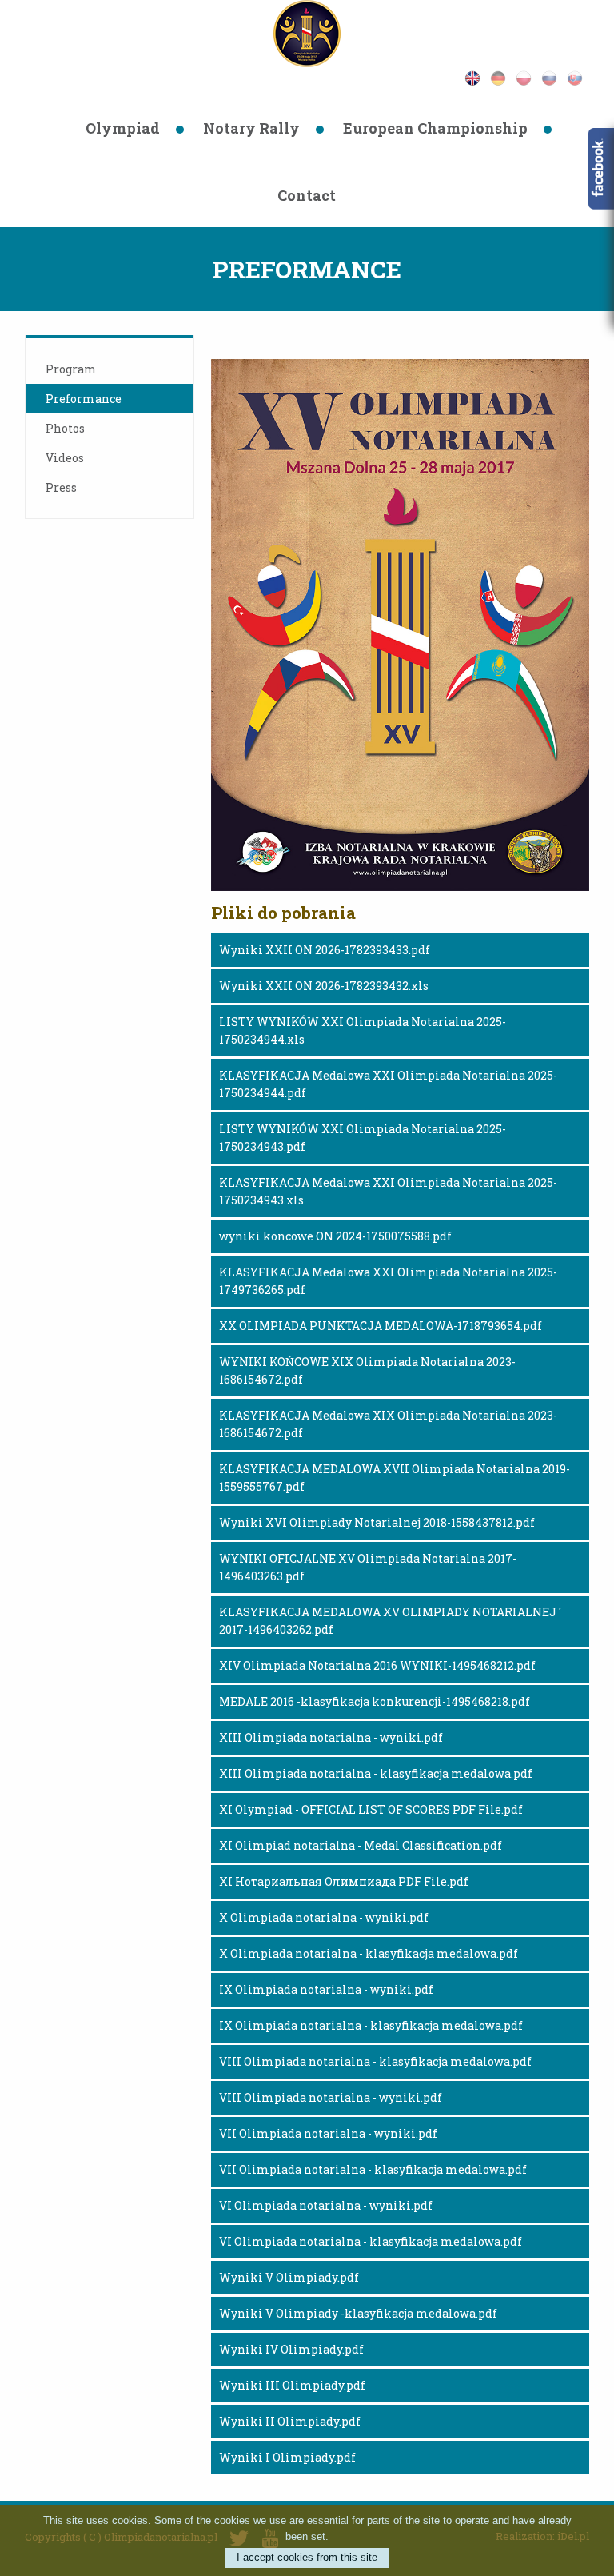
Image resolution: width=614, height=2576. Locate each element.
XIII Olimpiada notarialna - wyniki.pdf (331, 1737)
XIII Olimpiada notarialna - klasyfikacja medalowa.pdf (376, 1773)
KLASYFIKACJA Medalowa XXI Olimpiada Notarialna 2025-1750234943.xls (388, 1191)
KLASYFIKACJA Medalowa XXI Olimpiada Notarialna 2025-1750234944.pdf (388, 1084)
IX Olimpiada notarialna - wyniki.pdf (326, 1989)
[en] (477, 76)
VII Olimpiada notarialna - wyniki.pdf (328, 2133)
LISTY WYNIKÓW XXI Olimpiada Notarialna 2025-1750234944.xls (363, 1030)
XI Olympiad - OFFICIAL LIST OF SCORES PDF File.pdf (371, 1809)
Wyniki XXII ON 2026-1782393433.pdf (325, 950)
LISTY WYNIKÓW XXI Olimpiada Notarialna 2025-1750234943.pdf (363, 1138)
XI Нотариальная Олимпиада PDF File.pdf (344, 1881)
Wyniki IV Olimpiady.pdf (291, 2349)
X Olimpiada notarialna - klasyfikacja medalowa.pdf (369, 1953)
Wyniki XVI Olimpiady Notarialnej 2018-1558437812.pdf (377, 1522)
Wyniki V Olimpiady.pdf (289, 2277)
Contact (307, 195)
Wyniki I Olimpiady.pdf (287, 2457)
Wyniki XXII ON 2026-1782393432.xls (324, 986)
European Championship (435, 128)
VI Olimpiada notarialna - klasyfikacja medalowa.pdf (371, 2241)
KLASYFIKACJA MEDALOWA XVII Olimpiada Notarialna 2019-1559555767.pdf (395, 1478)
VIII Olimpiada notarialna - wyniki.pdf (331, 2097)
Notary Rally (251, 128)
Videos (65, 458)
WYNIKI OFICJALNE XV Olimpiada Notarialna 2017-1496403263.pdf (368, 1567)
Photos (65, 428)
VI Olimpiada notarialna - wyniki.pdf (326, 2205)
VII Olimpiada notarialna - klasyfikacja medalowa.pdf (373, 2169)
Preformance (84, 399)
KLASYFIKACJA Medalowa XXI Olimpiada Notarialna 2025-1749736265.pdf (388, 1281)
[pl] (528, 76)
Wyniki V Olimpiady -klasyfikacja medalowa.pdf (358, 2313)
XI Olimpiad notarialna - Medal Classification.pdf (361, 1845)
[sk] (578, 76)
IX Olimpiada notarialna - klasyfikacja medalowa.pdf (371, 2025)
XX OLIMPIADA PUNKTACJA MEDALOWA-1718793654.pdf (381, 1326)
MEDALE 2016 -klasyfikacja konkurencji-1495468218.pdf (375, 1701)
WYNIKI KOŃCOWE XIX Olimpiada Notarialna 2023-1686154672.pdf (367, 1370)
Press (61, 487)
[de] (503, 76)
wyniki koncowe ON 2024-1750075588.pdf (335, 1236)
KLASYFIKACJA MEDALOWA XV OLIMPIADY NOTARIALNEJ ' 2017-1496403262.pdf (390, 1621)
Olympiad (123, 128)
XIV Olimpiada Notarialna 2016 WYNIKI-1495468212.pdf (377, 1665)
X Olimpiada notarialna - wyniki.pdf (324, 1917)
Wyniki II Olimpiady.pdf (290, 2421)
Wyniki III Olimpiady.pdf (292, 2385)
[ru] (554, 76)
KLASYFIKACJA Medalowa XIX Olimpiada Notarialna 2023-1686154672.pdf (388, 1424)
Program (71, 369)
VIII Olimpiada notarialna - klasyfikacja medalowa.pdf (375, 2061)
